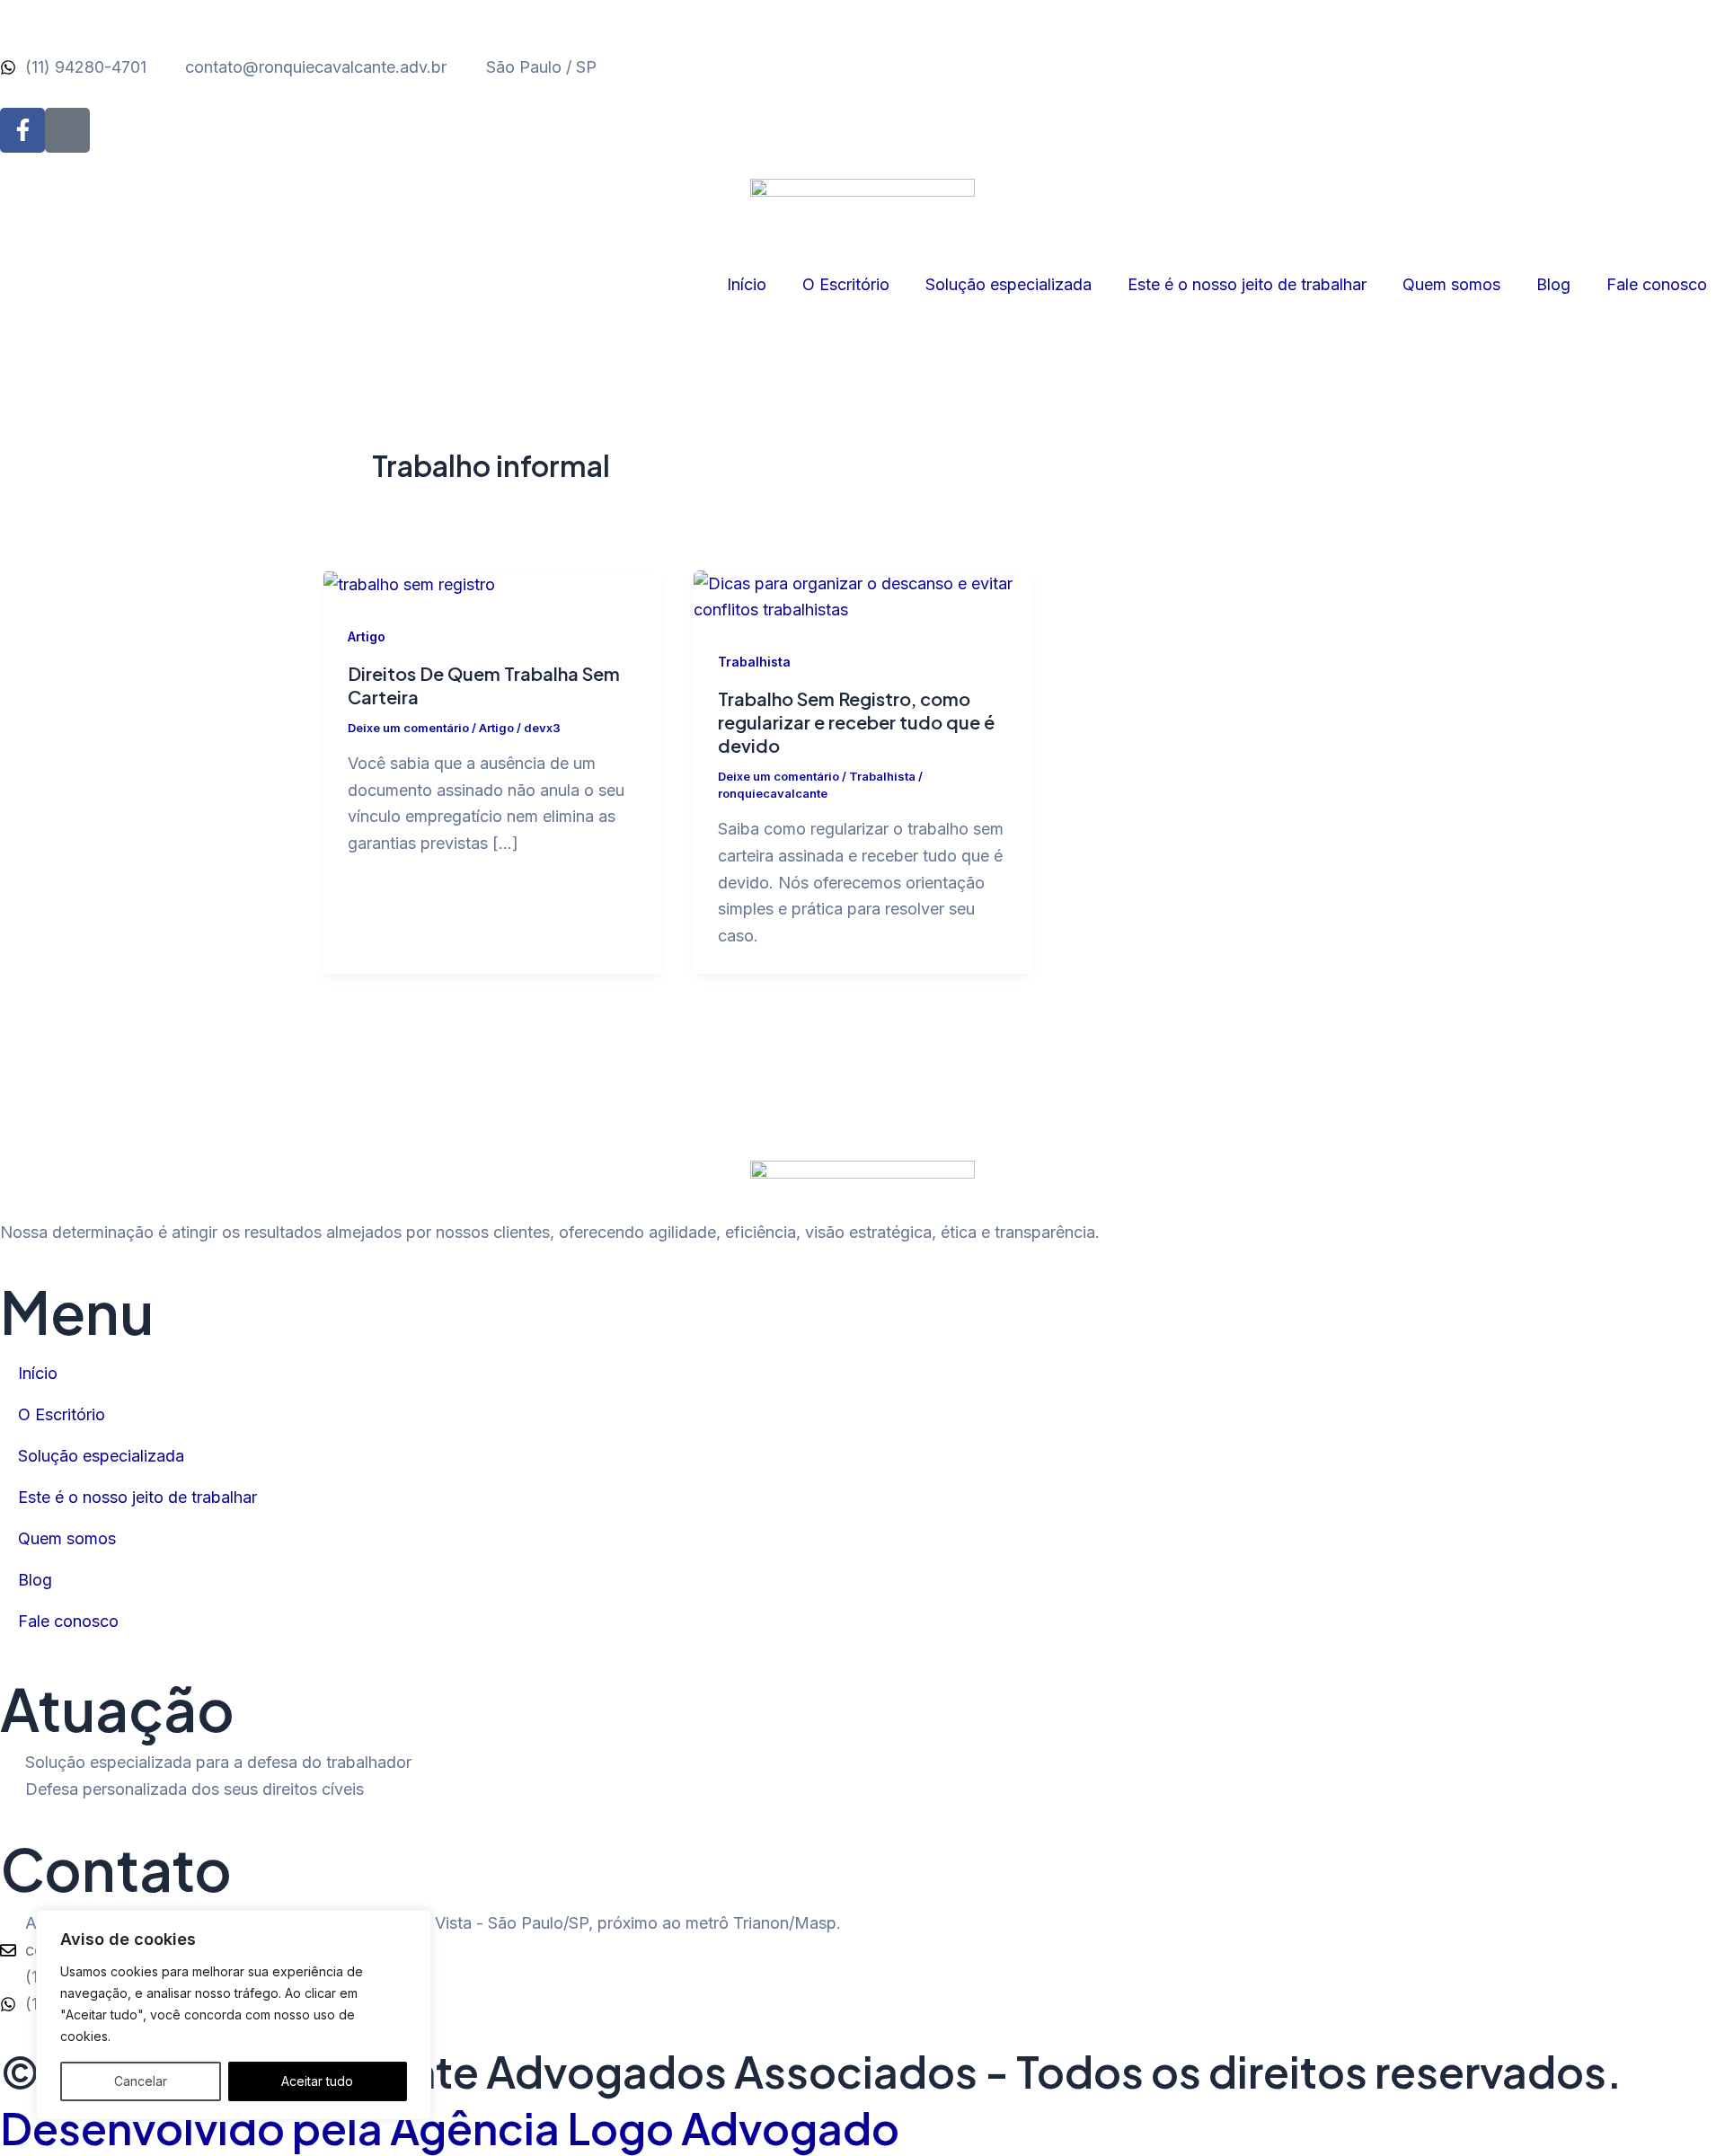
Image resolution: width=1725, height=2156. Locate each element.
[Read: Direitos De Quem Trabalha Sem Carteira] (409, 583)
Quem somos (1451, 284)
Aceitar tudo (317, 2081)
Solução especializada (1008, 284)
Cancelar (141, 2081)
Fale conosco (1657, 284)
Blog (1553, 284)
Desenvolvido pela (450, 2128)
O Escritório (846, 284)
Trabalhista (754, 662)
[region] (234, 2015)
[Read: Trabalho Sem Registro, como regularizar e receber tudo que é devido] (862, 595)
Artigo (367, 636)
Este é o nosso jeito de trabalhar (1247, 284)
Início (747, 284)
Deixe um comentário (408, 728)
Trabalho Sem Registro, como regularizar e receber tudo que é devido (856, 722)
